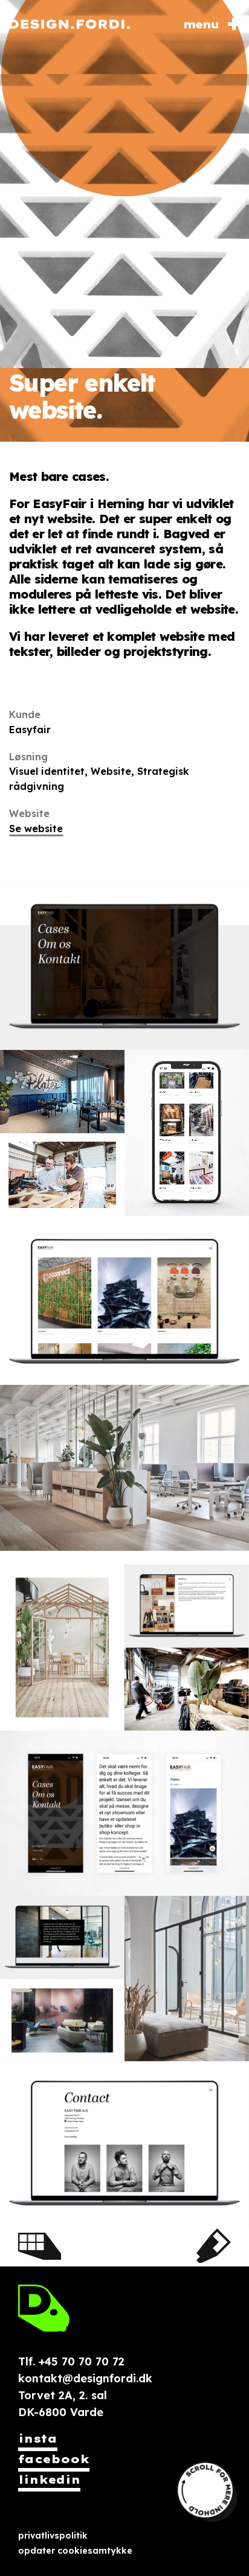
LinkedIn (49, 2480)
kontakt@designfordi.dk (85, 2378)
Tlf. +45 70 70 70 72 (71, 2361)
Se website (36, 828)
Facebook (54, 2459)
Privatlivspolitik (53, 2536)
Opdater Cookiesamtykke (75, 2551)
